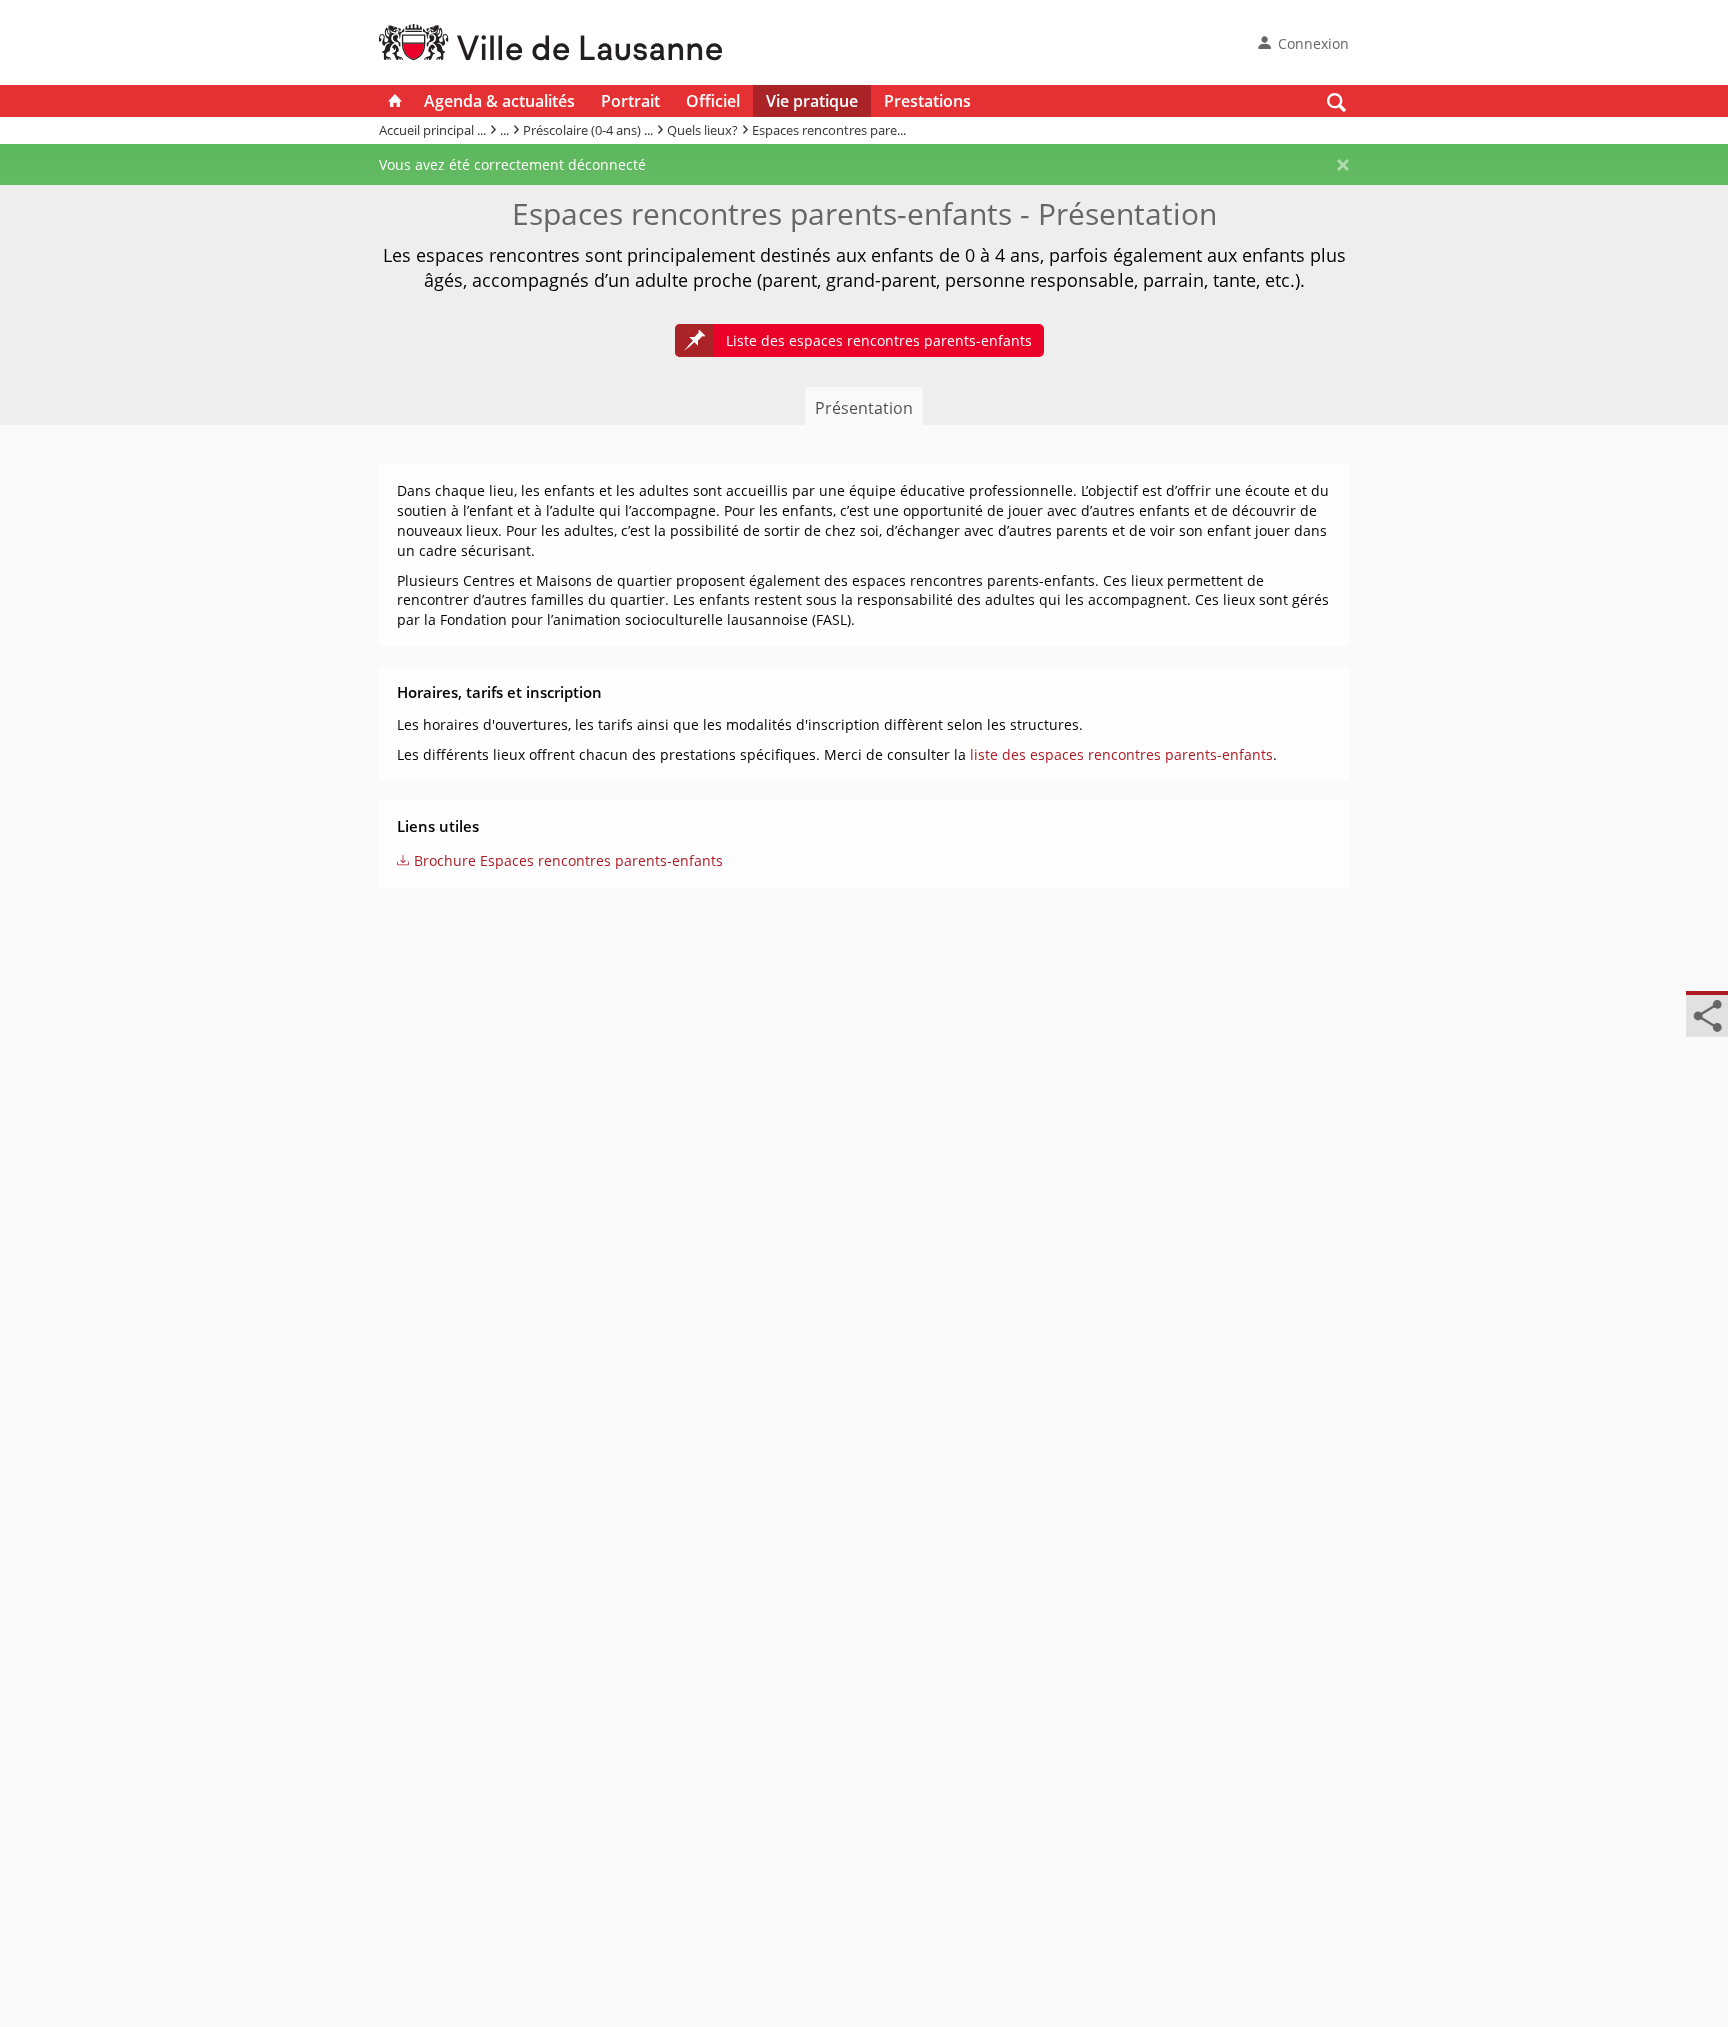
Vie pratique (812, 101)
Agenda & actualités (499, 101)
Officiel (713, 101)
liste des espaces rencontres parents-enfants (1121, 754)
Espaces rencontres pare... (829, 130)
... (504, 130)
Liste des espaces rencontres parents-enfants (879, 340)
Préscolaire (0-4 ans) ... (588, 130)
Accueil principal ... (432, 130)
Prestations (927, 101)
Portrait (630, 101)
